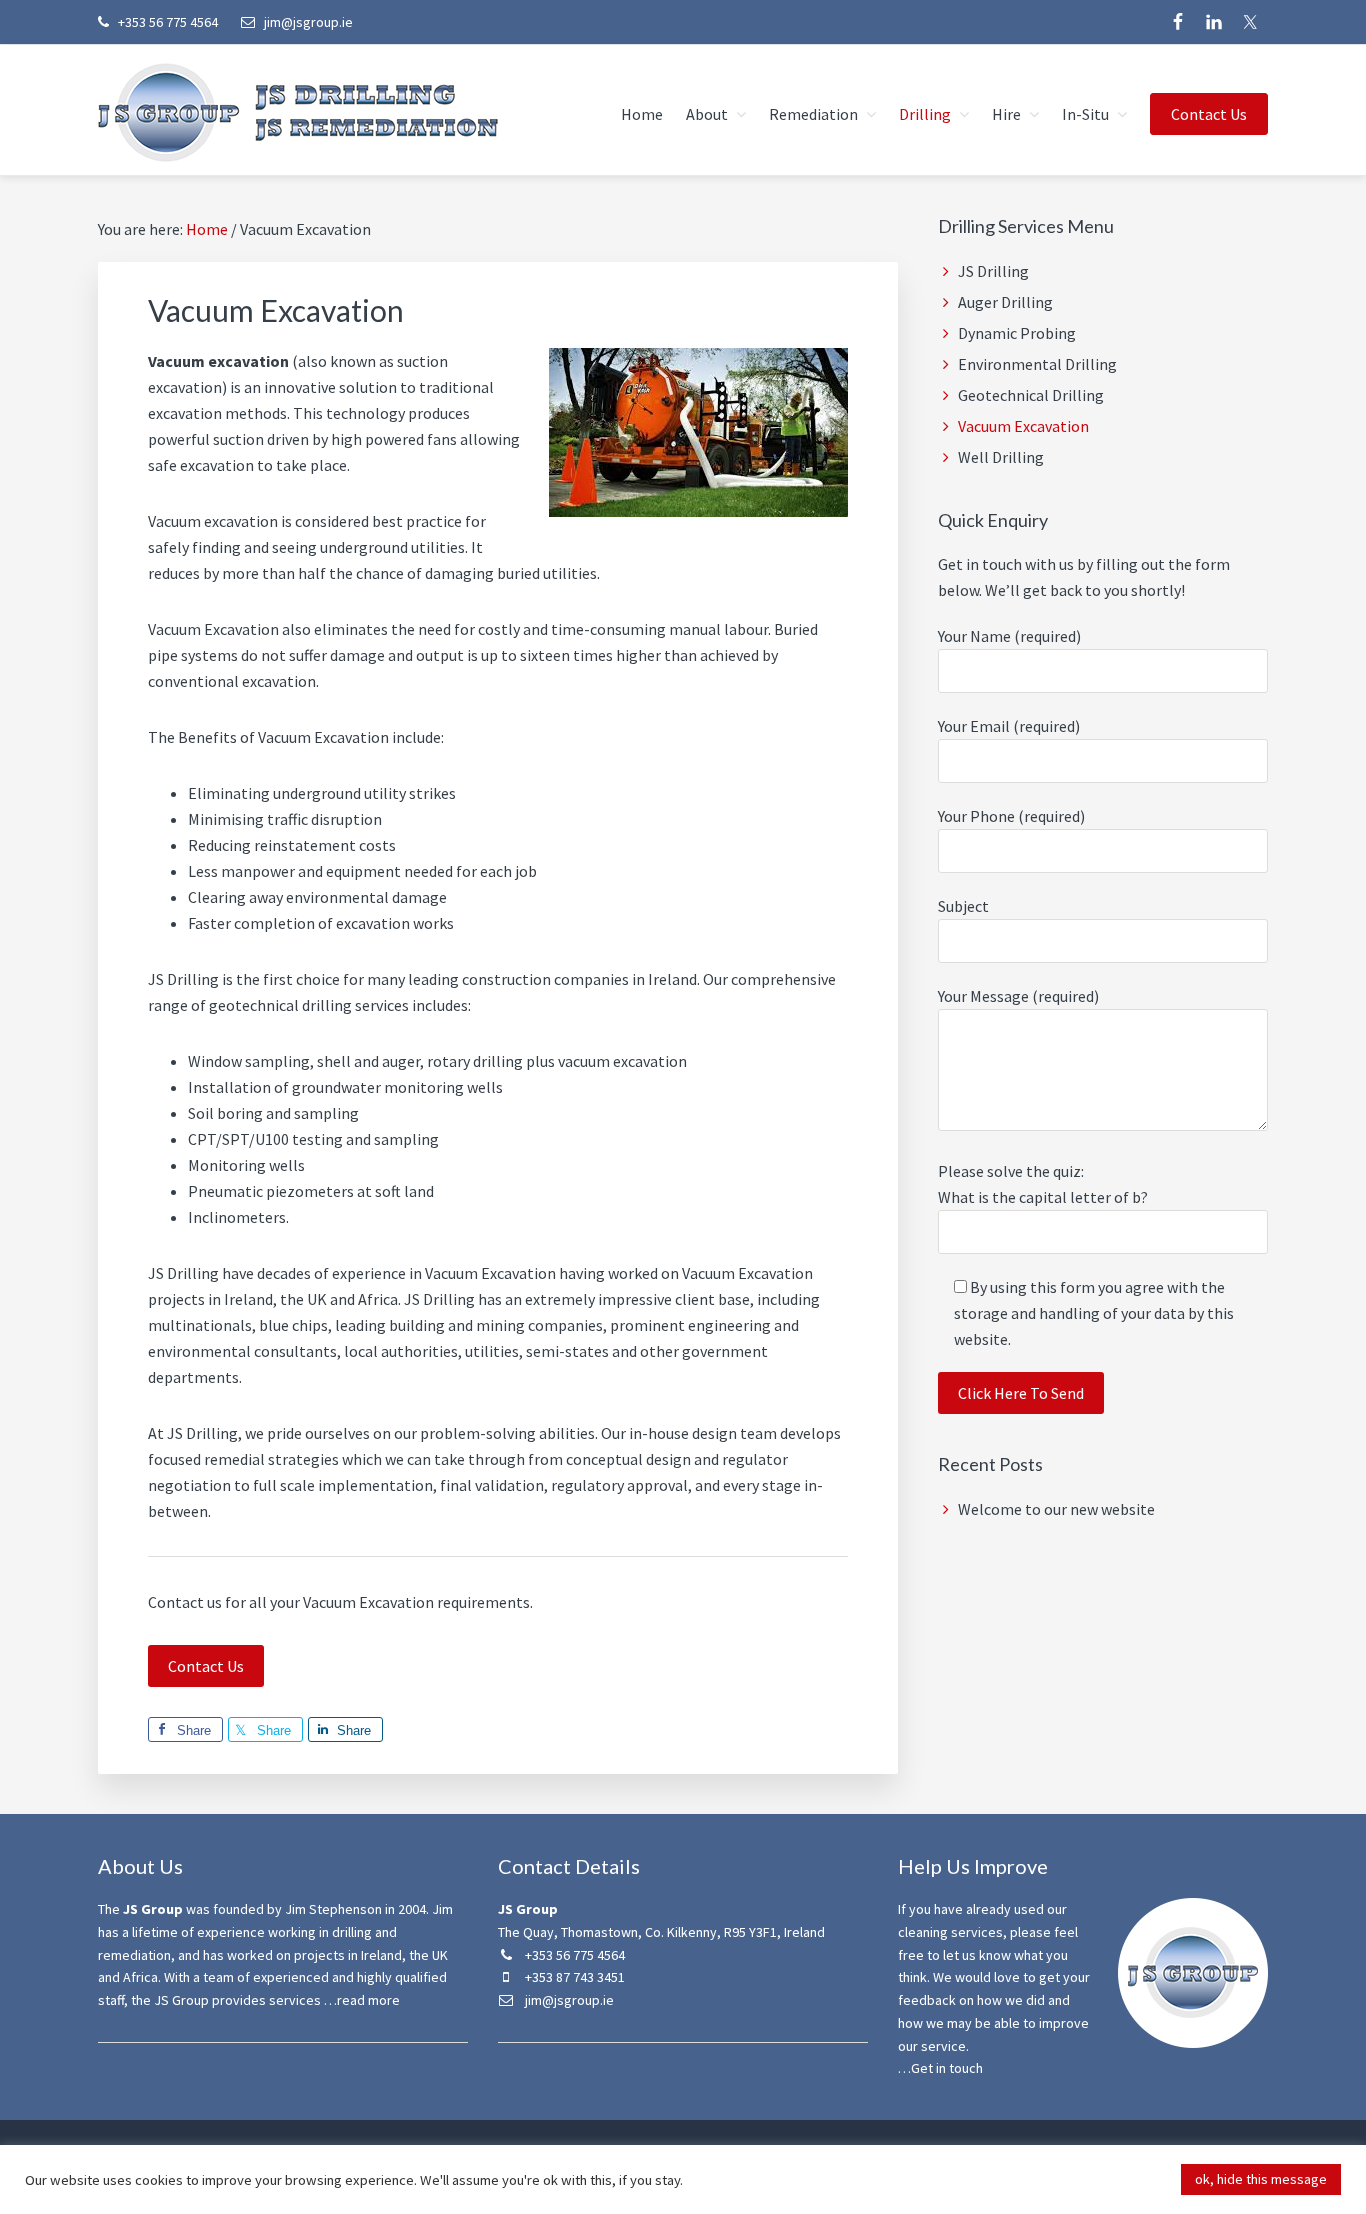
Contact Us (206, 1666)
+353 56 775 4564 (166, 22)
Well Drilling (1001, 457)
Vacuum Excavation (1023, 426)
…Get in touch (940, 2068)
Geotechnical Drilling (1031, 395)
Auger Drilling (1005, 302)
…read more (362, 2000)
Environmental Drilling (1037, 364)
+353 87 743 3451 (573, 1977)
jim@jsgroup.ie (307, 22)
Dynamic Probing (1017, 333)
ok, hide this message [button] (1261, 2179)
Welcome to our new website (1056, 1509)
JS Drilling (993, 271)
